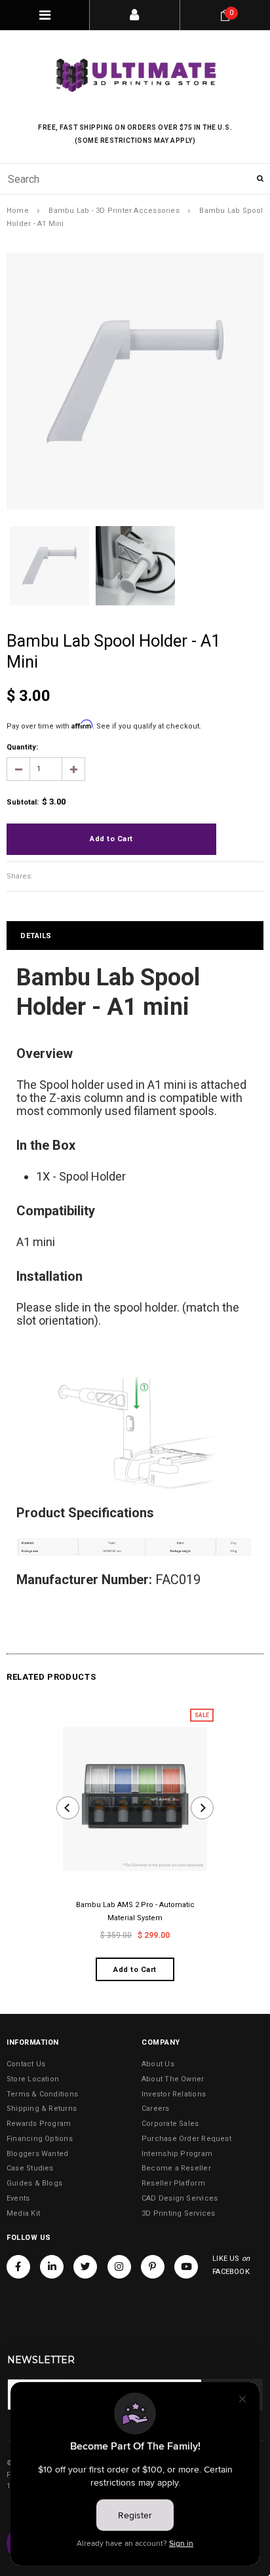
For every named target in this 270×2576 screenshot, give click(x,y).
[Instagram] (119, 2267)
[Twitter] (85, 2267)
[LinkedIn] (52, 2267)
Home (18, 211)
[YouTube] (186, 2267)
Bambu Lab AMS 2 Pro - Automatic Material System (135, 1911)
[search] (135, 179)
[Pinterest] (153, 2267)
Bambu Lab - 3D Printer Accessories (114, 211)
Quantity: (22, 747)
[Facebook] (18, 2267)
